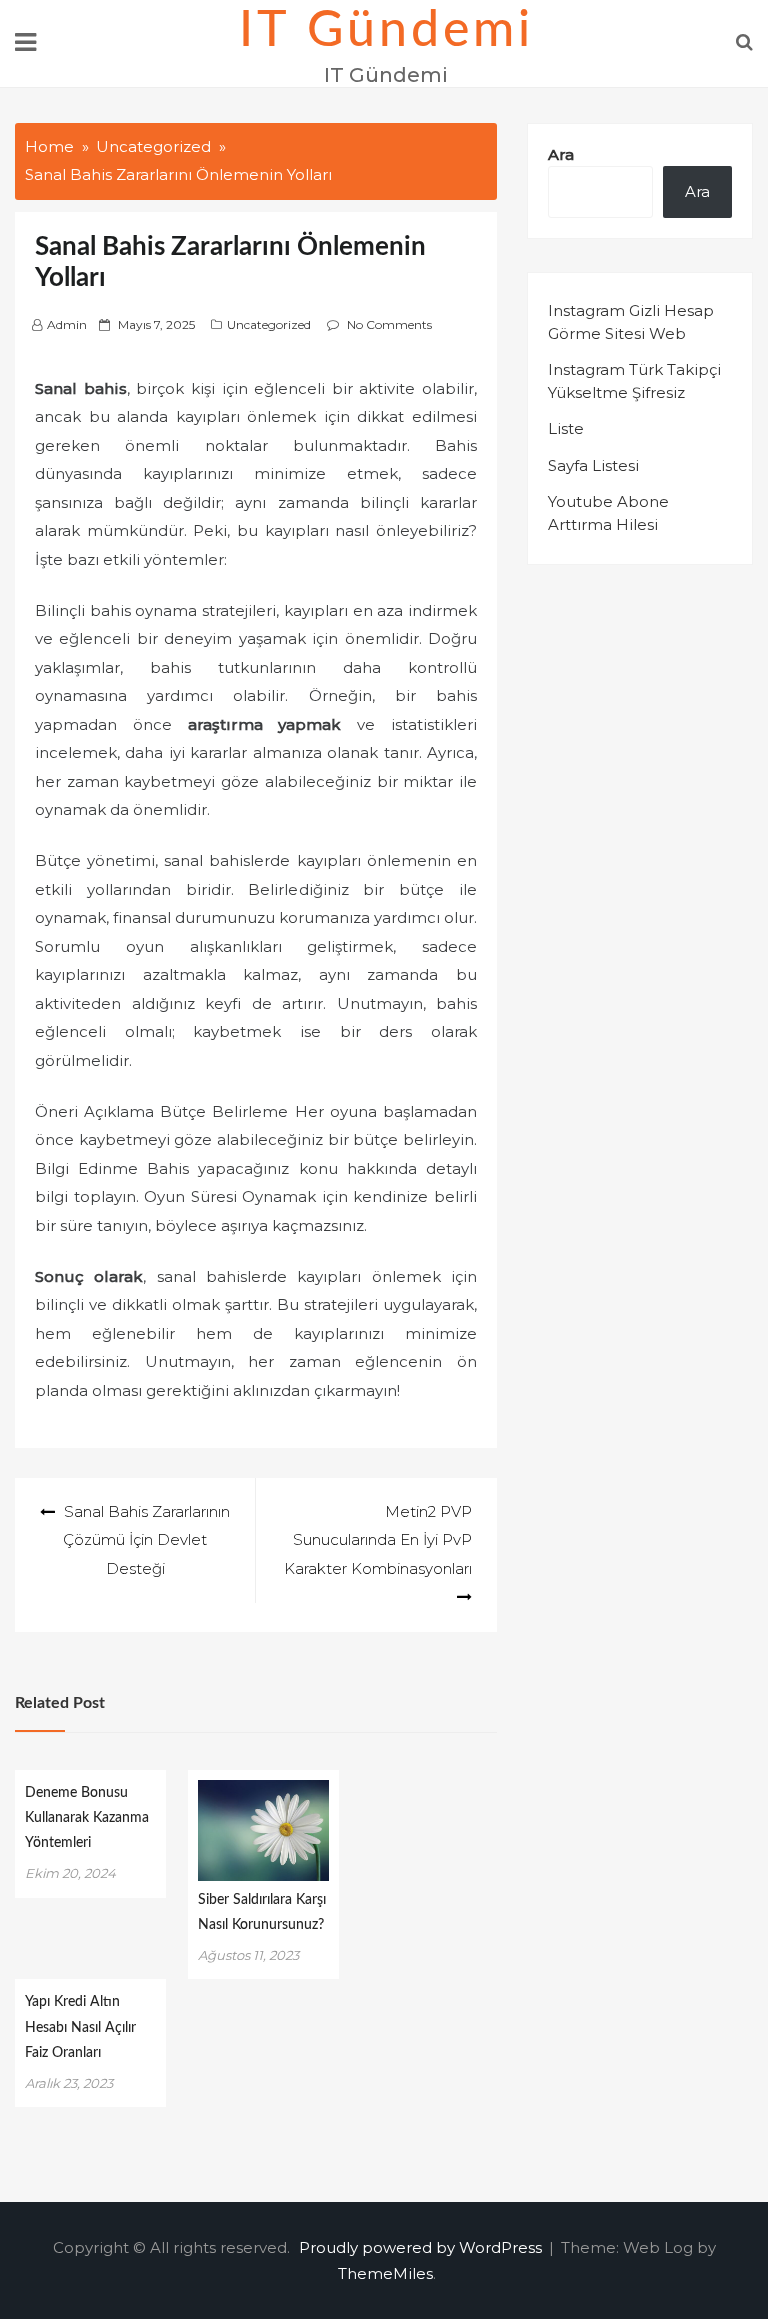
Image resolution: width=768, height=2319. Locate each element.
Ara (561, 154)
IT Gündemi (386, 31)
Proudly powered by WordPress (422, 2247)
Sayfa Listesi (593, 465)
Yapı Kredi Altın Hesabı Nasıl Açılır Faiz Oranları (80, 2027)
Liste (566, 428)
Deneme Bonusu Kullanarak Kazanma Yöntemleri (87, 1818)
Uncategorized (269, 324)
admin (67, 324)
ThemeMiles (385, 2273)
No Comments (389, 324)
